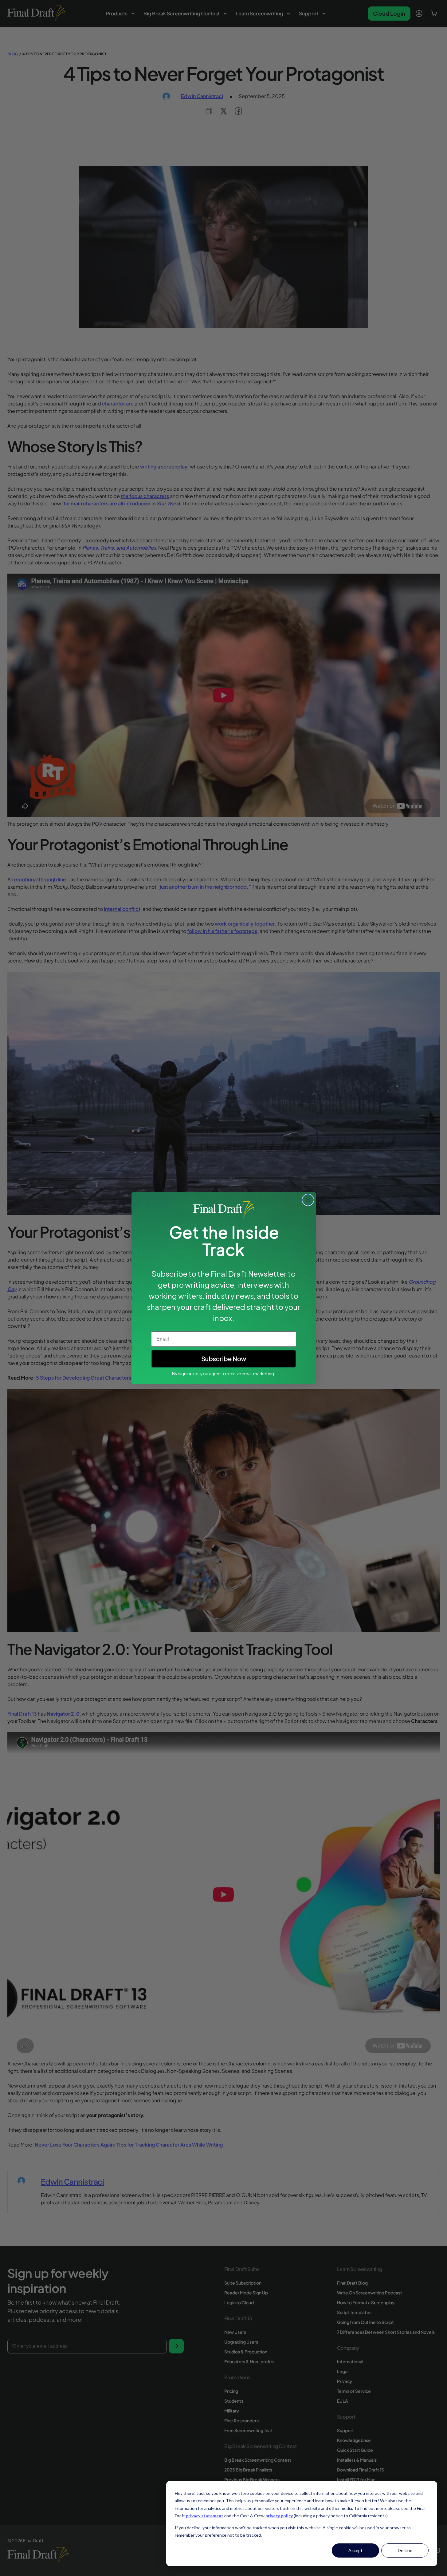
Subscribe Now (224, 1359)
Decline (405, 2550)
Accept (355, 2550)
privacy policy (279, 2516)
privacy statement (205, 2516)
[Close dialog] (308, 1200)
